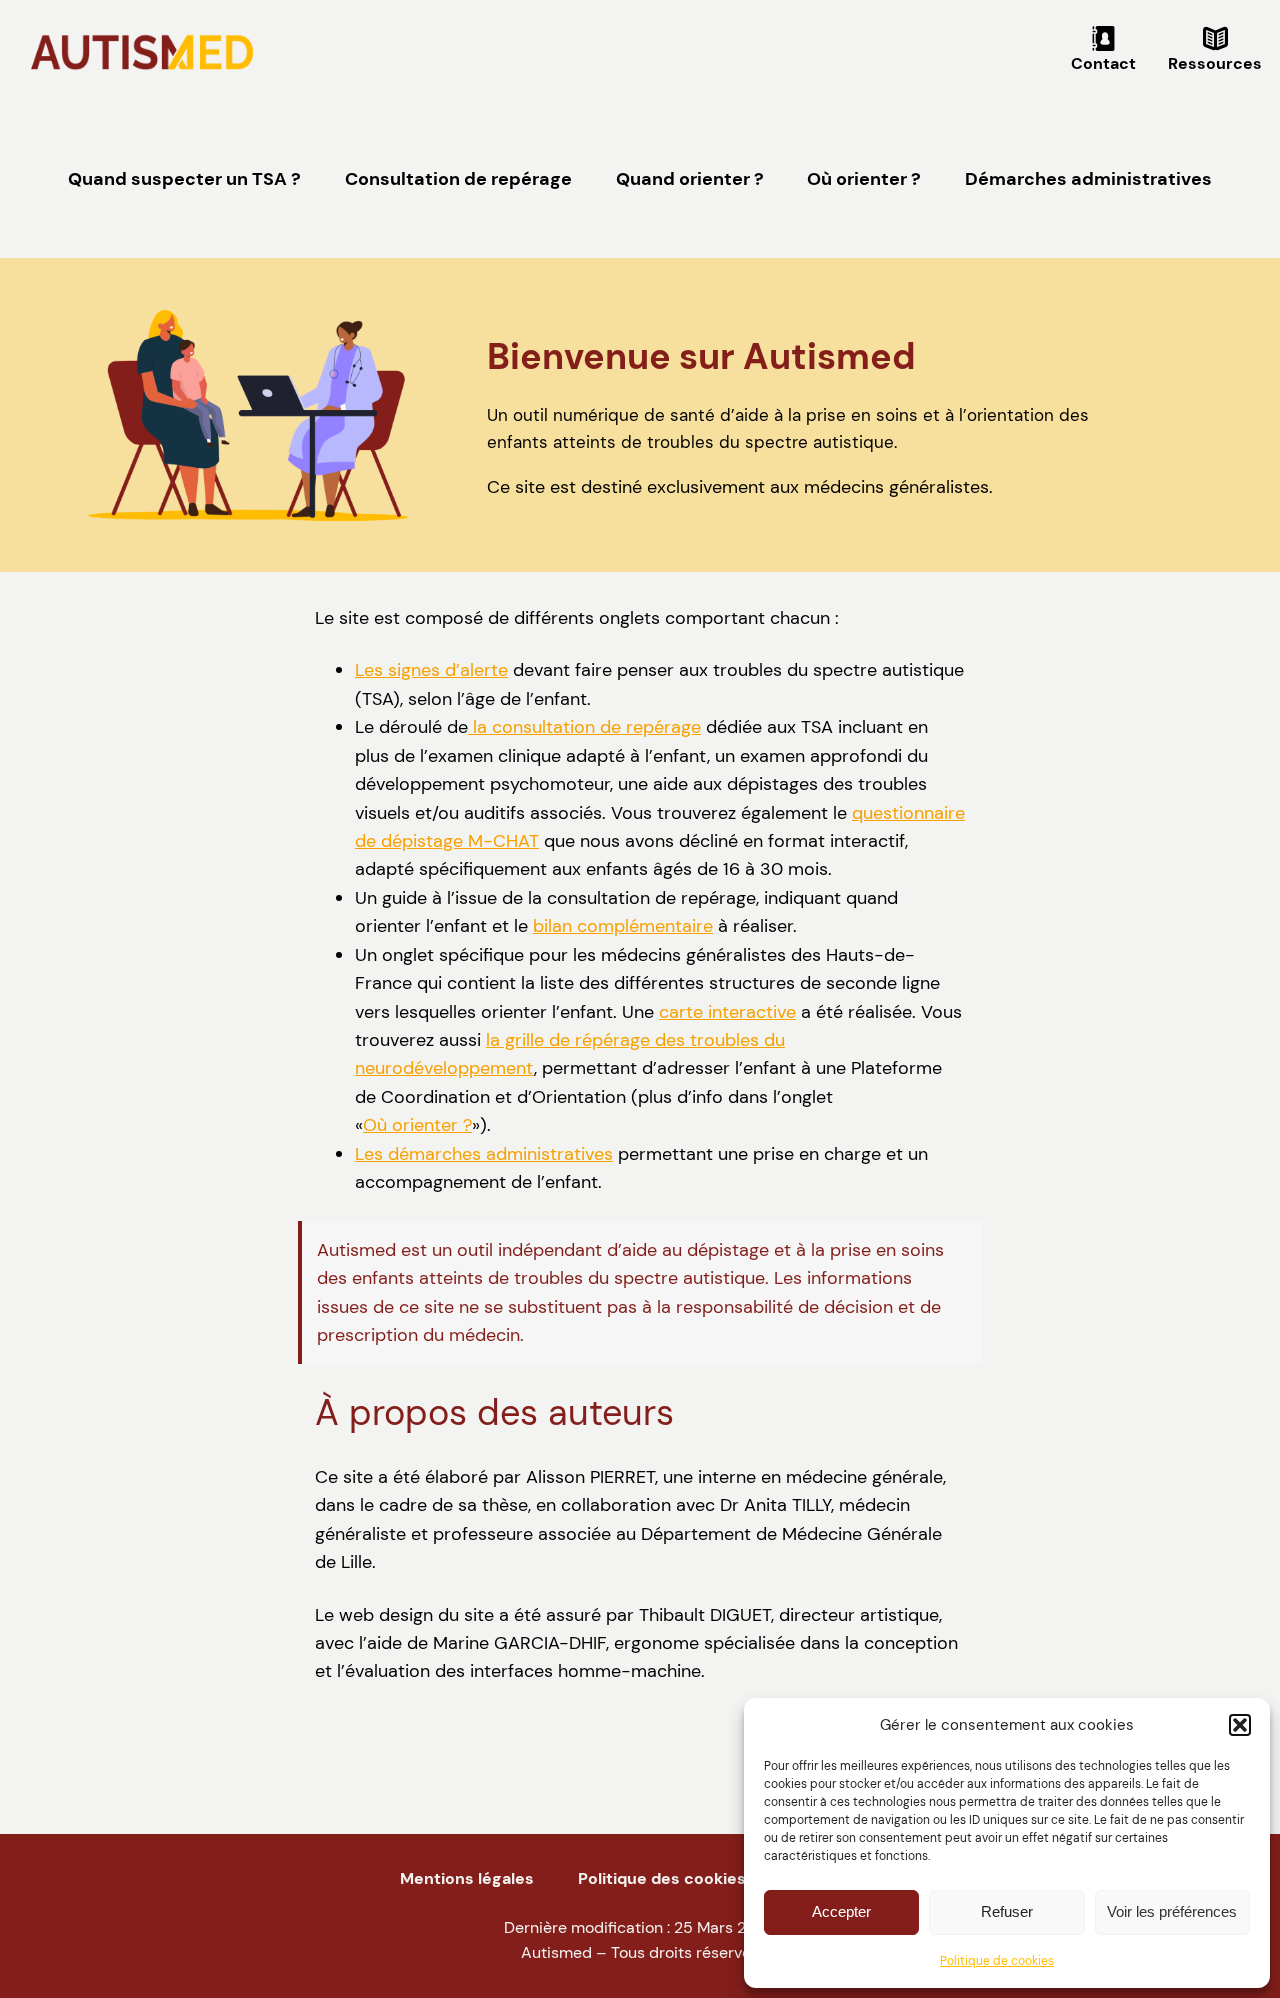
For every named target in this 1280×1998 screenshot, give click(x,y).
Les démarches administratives (484, 1154)
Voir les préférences (1172, 1911)
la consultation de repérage (584, 727)
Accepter (841, 1911)
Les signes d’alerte (431, 670)
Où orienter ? (417, 1125)
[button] (1240, 1725)
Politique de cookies (997, 1961)
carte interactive (727, 1012)
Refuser (1007, 1911)
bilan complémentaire (623, 926)
